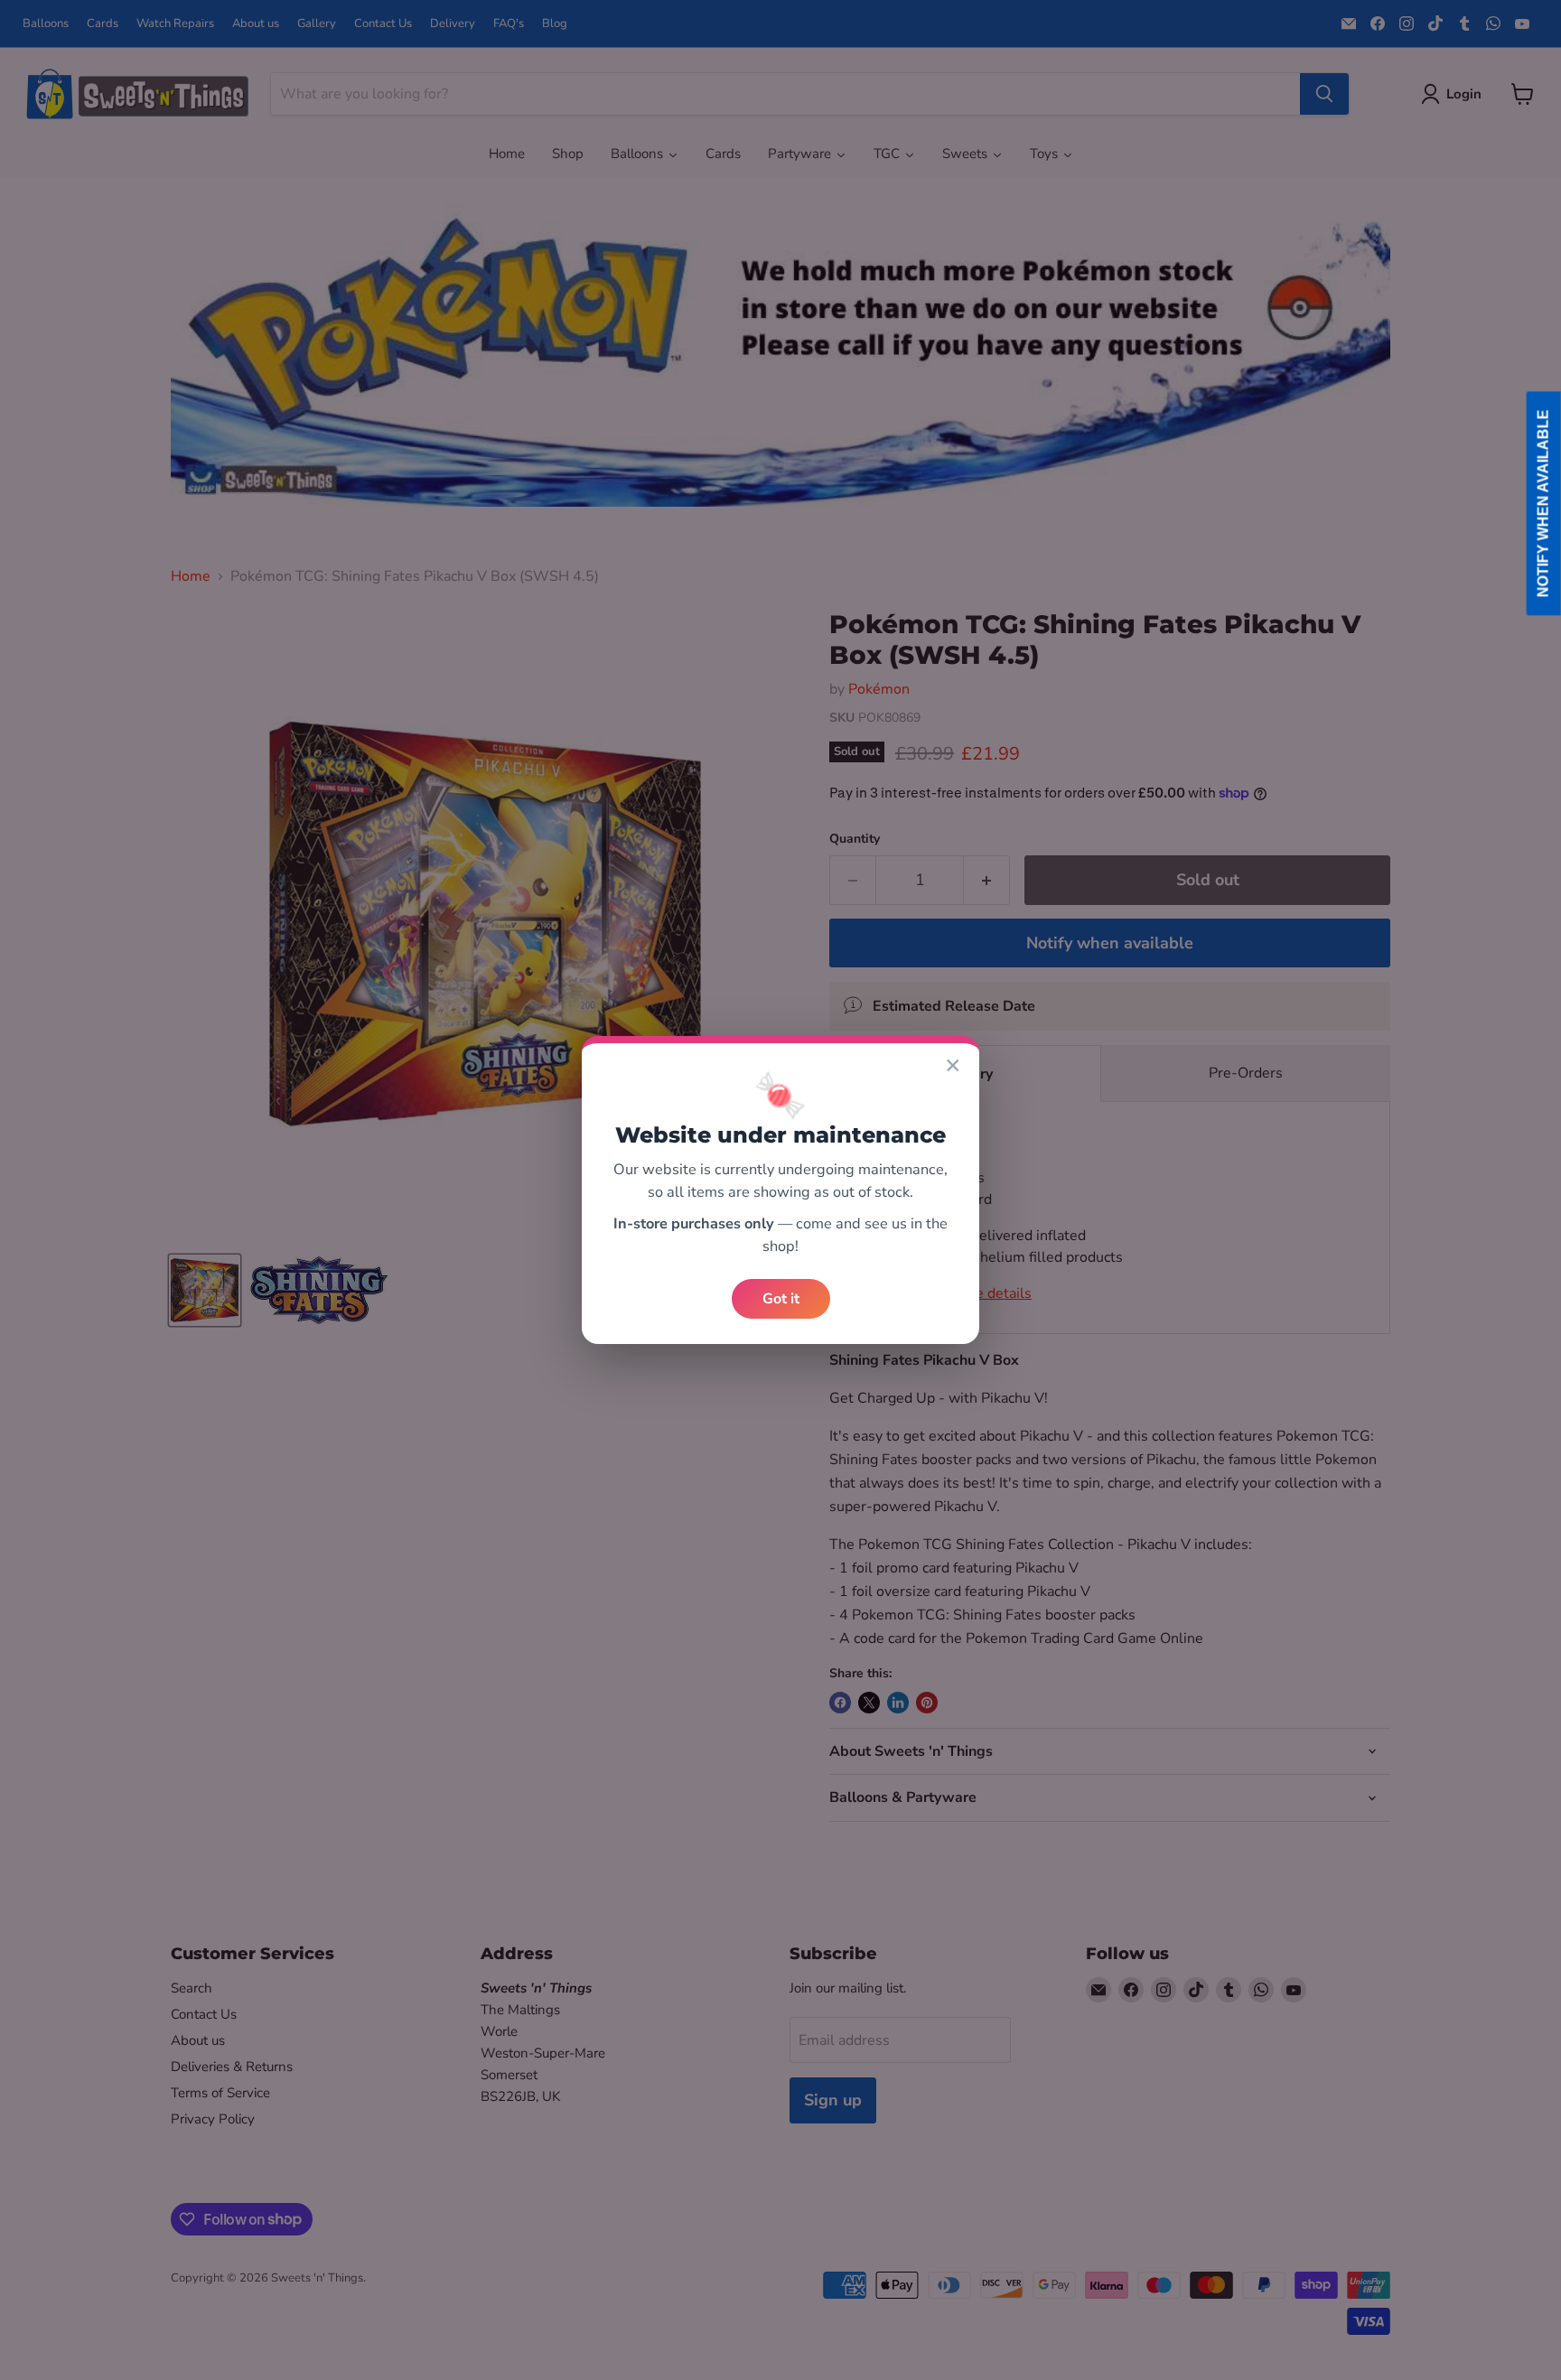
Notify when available (1543, 504)
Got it (781, 1299)
